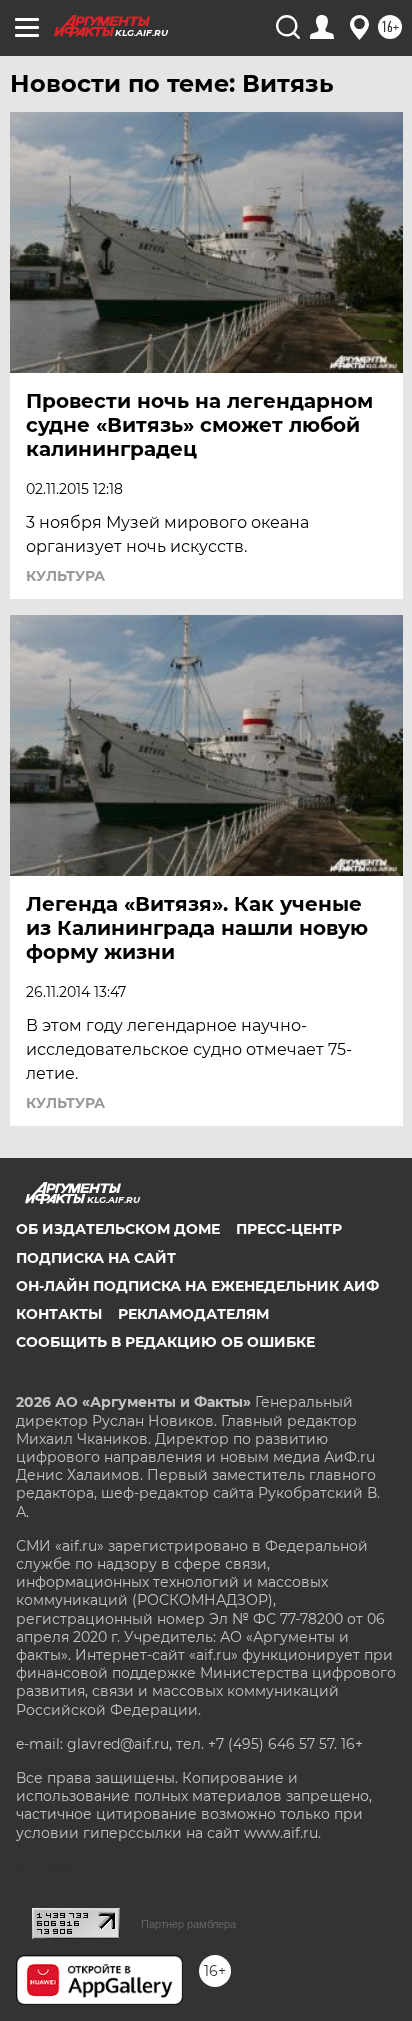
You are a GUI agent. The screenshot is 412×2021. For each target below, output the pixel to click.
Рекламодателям (193, 1314)
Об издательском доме (118, 1229)
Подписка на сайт (96, 1258)
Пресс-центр (289, 1229)
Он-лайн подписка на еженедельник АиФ (197, 1286)
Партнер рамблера (188, 1924)
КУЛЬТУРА (65, 576)
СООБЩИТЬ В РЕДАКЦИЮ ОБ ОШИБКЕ (165, 1342)
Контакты (59, 1314)
